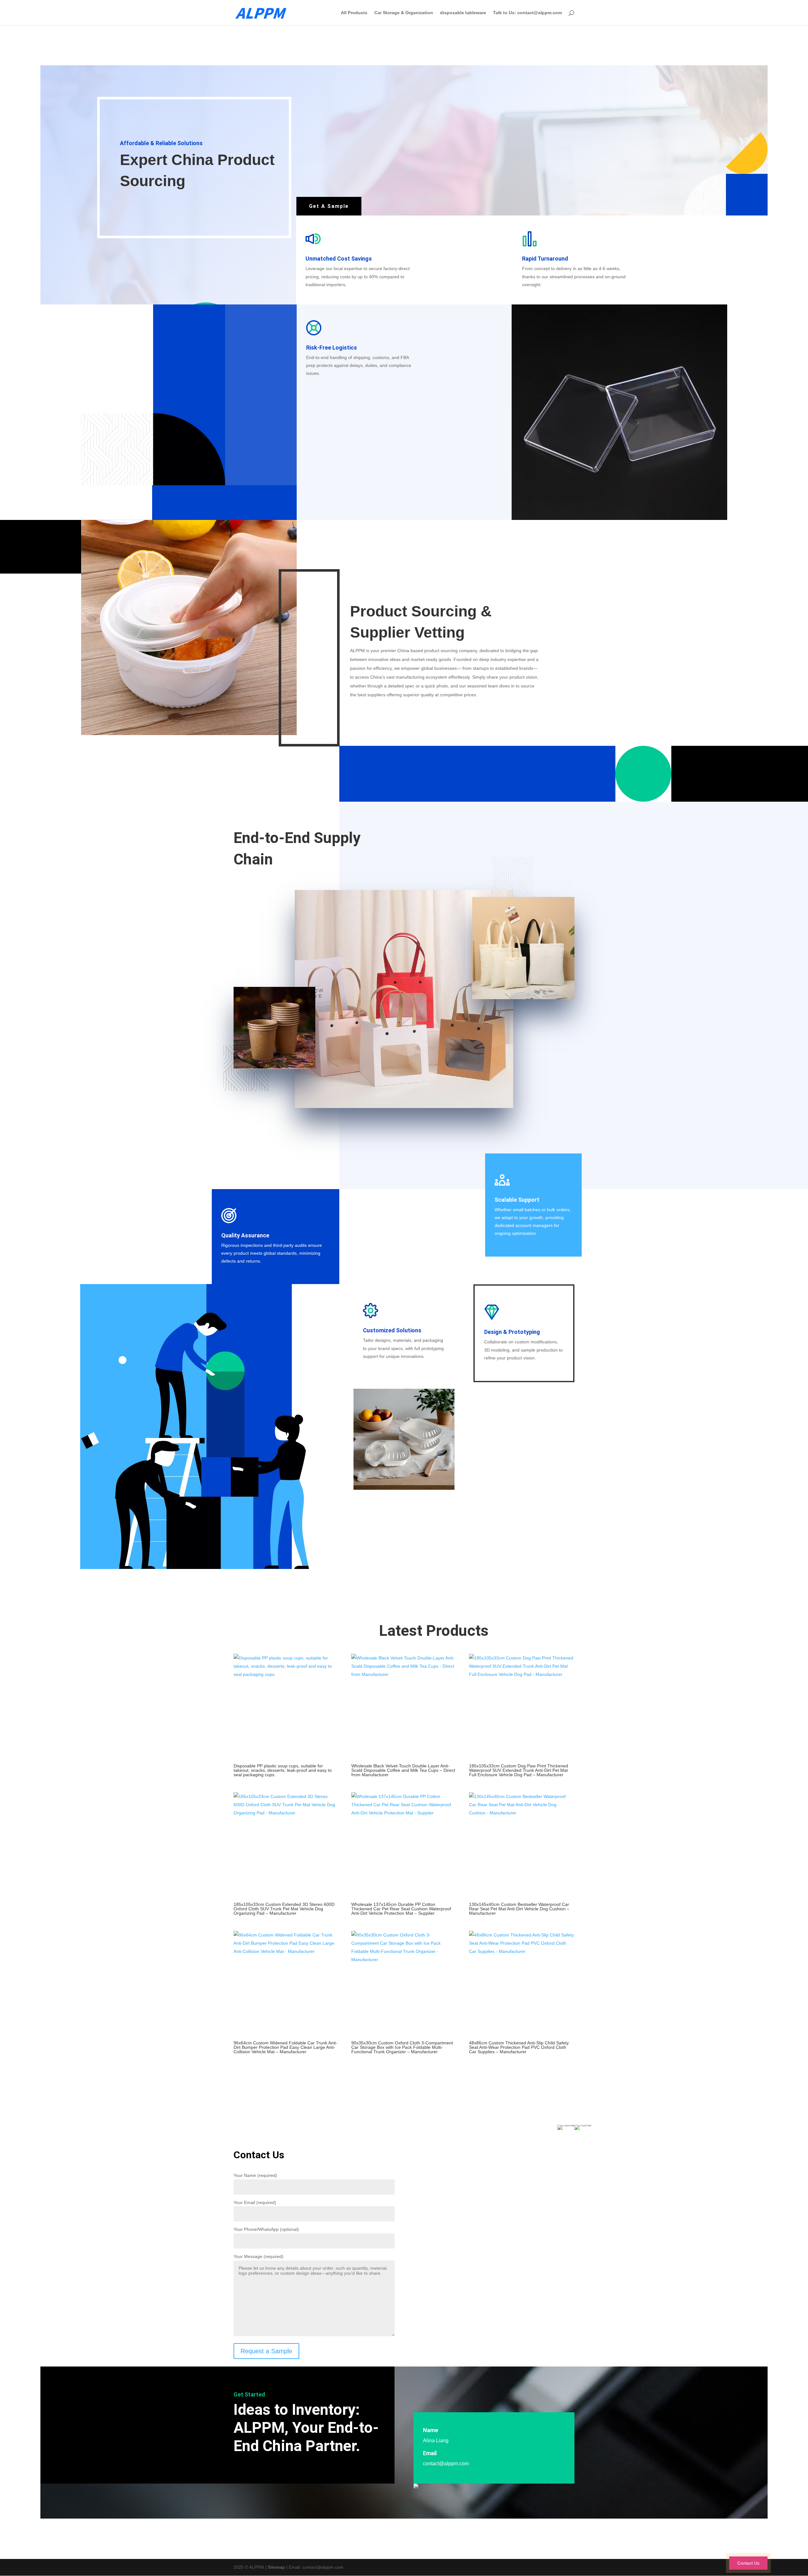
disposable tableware (463, 13)
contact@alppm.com (446, 2464)
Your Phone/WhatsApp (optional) (266, 2229)
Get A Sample (329, 206)
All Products (354, 13)
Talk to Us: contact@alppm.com (527, 13)
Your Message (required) (258, 2256)
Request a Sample (266, 2351)
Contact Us (748, 2563)
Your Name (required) (255, 2175)
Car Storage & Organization (404, 13)
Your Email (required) (255, 2202)
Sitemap (276, 2567)
